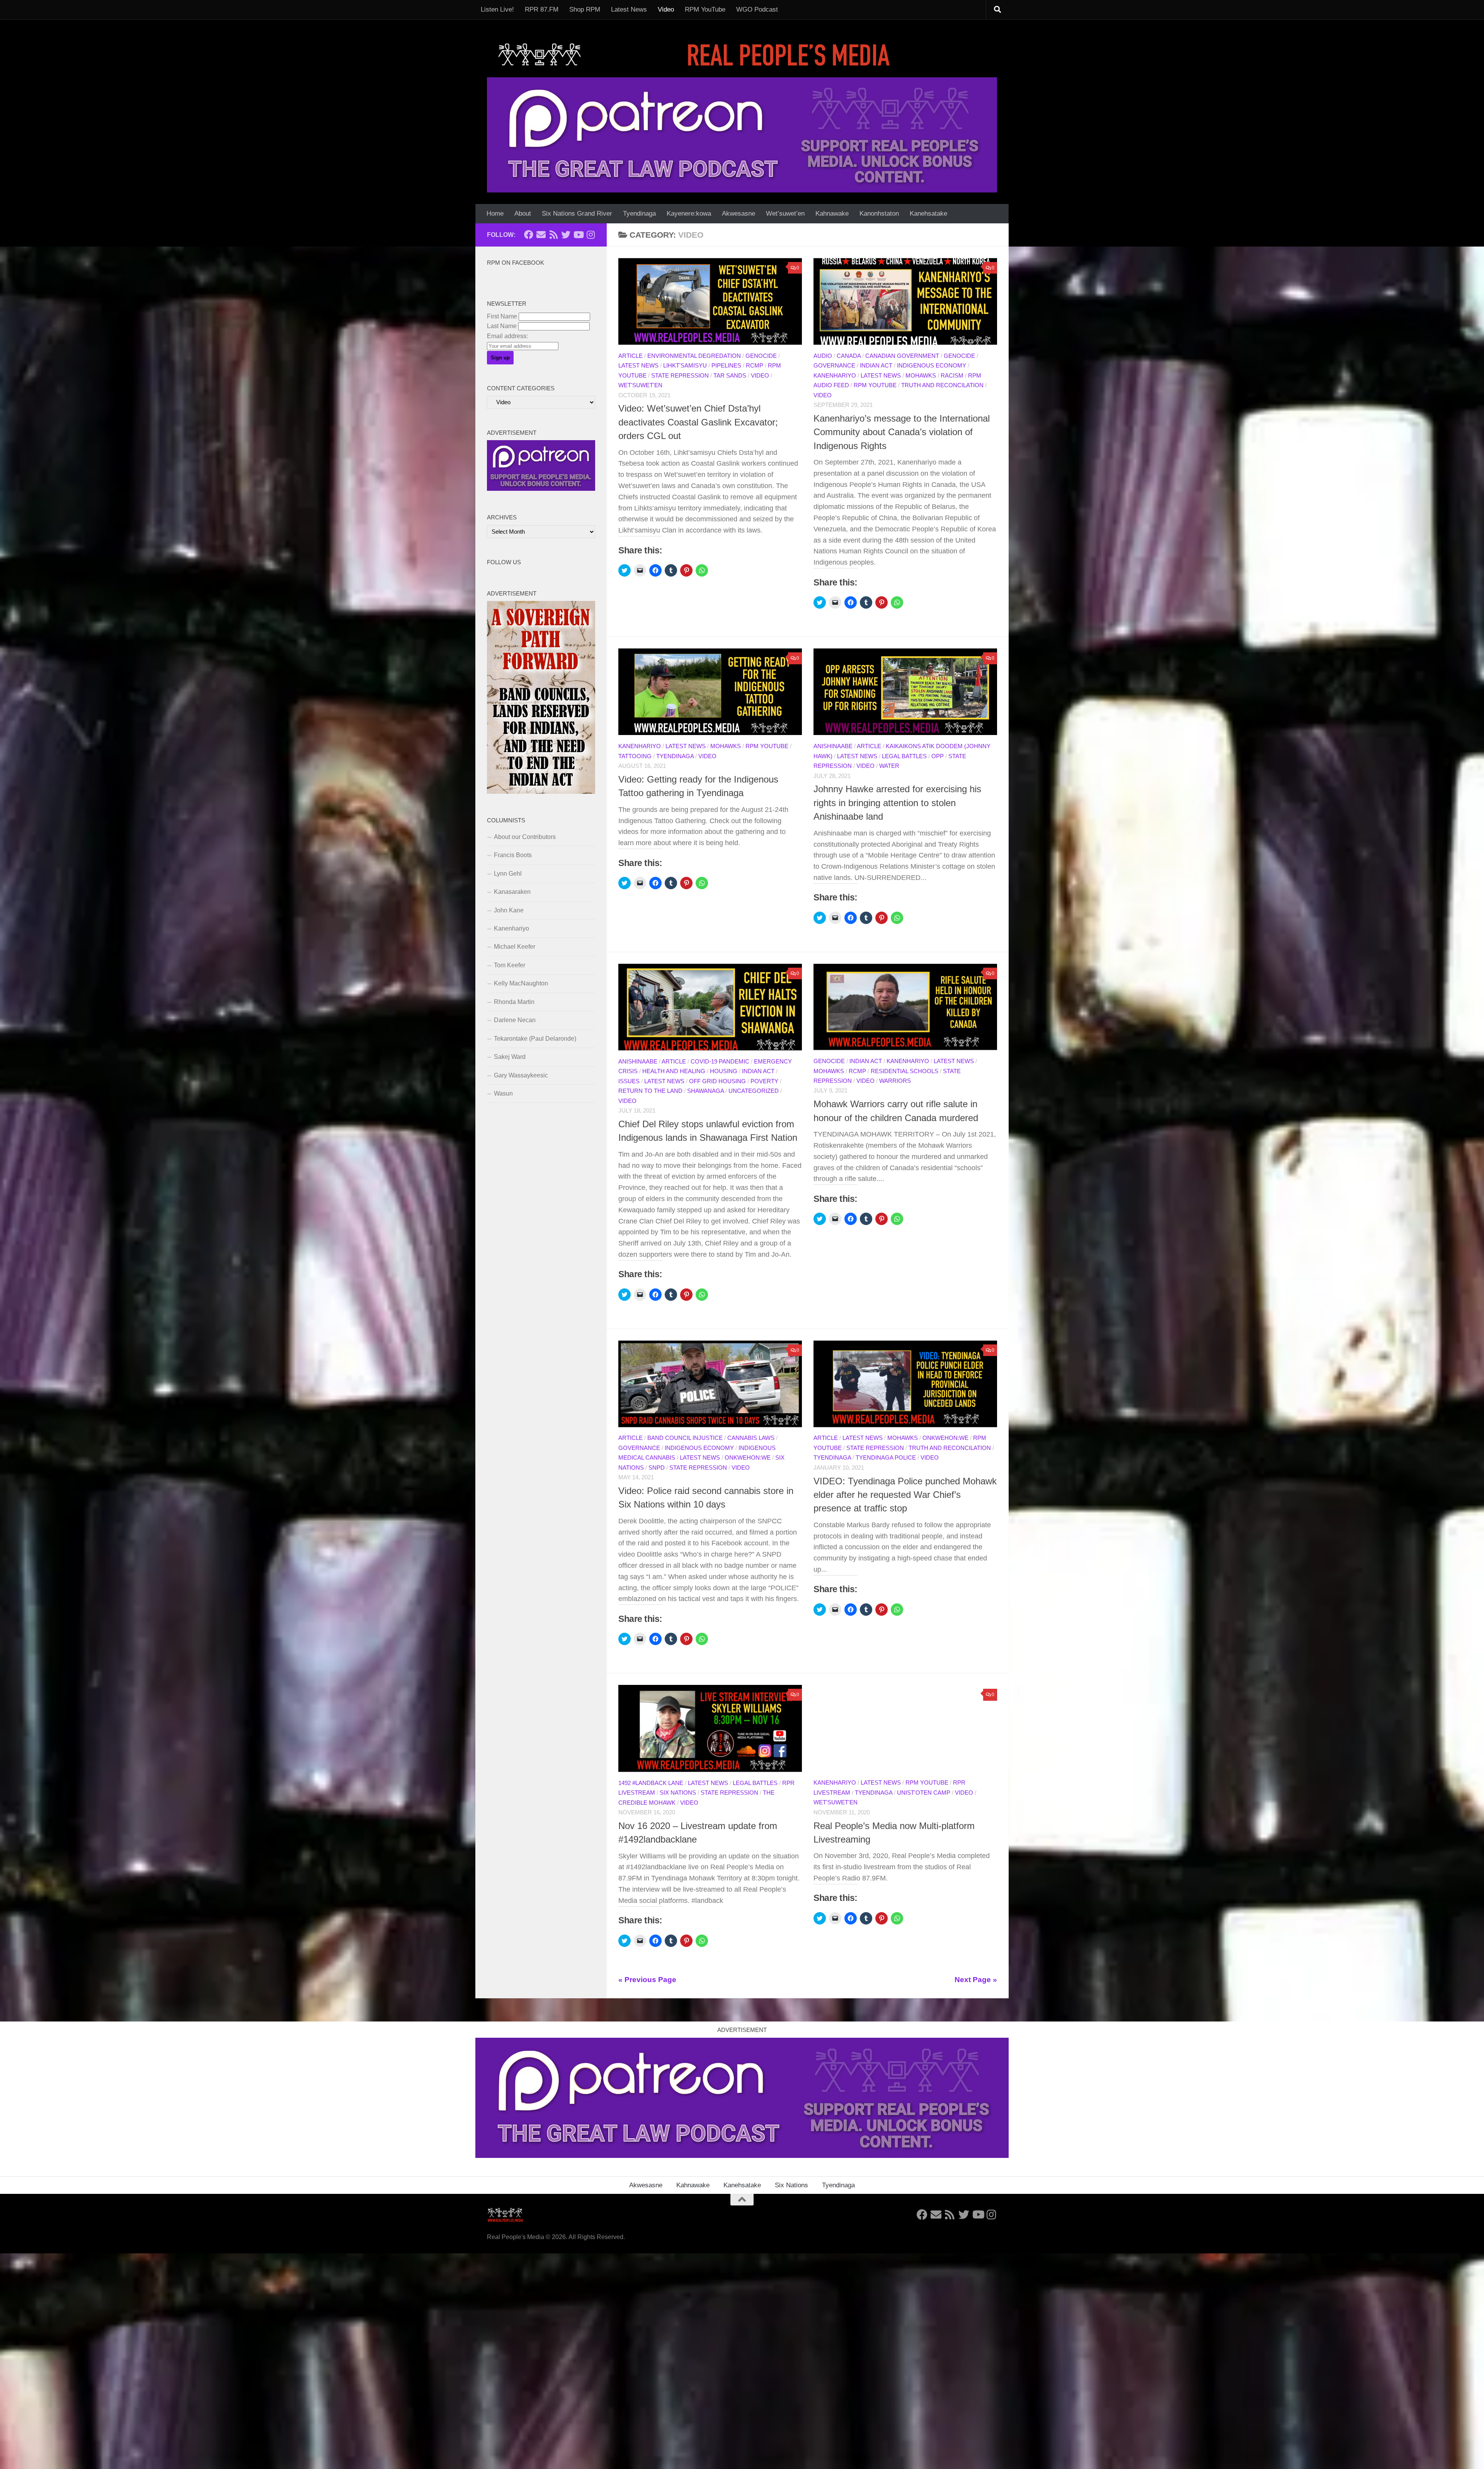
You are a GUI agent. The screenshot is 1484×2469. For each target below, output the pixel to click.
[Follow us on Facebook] (529, 235)
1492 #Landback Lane (651, 1783)
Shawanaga (705, 1091)
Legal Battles (904, 756)
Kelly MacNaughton (521, 983)
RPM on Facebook (516, 263)
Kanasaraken (512, 892)
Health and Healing (674, 1071)
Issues (629, 1081)
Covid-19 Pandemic (720, 1062)
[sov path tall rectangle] (541, 792)
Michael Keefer (515, 947)
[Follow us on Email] (541, 235)
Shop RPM (585, 9)
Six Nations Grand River (577, 214)
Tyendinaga (639, 214)
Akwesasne (739, 214)
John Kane (509, 910)
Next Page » (976, 1980)
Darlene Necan (515, 1020)
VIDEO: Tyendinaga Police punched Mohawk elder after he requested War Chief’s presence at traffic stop (905, 1495)
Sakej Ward (510, 1057)
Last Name (502, 326)
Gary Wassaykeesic (521, 1075)
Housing (724, 1071)
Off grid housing (717, 1081)
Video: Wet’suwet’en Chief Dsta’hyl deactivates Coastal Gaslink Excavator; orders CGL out (698, 422)
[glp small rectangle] (541, 489)
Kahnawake (832, 214)
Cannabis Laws (751, 1438)
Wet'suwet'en (640, 385)
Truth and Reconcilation (942, 385)
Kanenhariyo (835, 376)
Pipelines (726, 366)
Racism (952, 376)
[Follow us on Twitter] (566, 235)
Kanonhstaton (879, 214)
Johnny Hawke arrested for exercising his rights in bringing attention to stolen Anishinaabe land (897, 803)
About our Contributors (525, 837)
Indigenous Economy (932, 366)
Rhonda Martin (514, 1002)
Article (631, 356)
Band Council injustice (685, 1438)
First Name (502, 316)
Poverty (764, 1081)
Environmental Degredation (694, 356)
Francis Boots (513, 855)
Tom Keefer (510, 965)
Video (666, 9)
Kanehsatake (928, 214)
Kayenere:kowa (689, 214)
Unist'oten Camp (924, 1793)
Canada (849, 356)
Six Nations (678, 1793)
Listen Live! (497, 9)
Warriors (895, 1081)
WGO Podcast (757, 9)
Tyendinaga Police (886, 1458)
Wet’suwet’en (785, 214)
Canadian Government (902, 356)
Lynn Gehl (508, 874)
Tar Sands (730, 376)
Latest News (629, 9)
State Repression (680, 376)
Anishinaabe (833, 746)
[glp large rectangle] (742, 135)
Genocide (761, 356)
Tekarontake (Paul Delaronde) (535, 1039)
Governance (834, 366)
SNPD (657, 1468)
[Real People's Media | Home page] (696, 54)
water (889, 766)
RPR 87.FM (542, 9)
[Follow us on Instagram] (591, 235)
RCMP (755, 366)
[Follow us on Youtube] (578, 235)
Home (495, 214)
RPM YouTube (705, 9)
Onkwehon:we (748, 1458)
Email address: (507, 336)
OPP (938, 756)
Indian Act (876, 366)
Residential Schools (905, 1071)
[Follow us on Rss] (553, 235)
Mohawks (921, 376)
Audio (823, 356)
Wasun (503, 1093)
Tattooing (635, 756)
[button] (710, 301)
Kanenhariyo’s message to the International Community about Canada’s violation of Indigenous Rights (902, 432)
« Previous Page (647, 1980)
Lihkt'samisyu (685, 366)
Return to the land (650, 1091)
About (523, 214)
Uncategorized (754, 1091)
